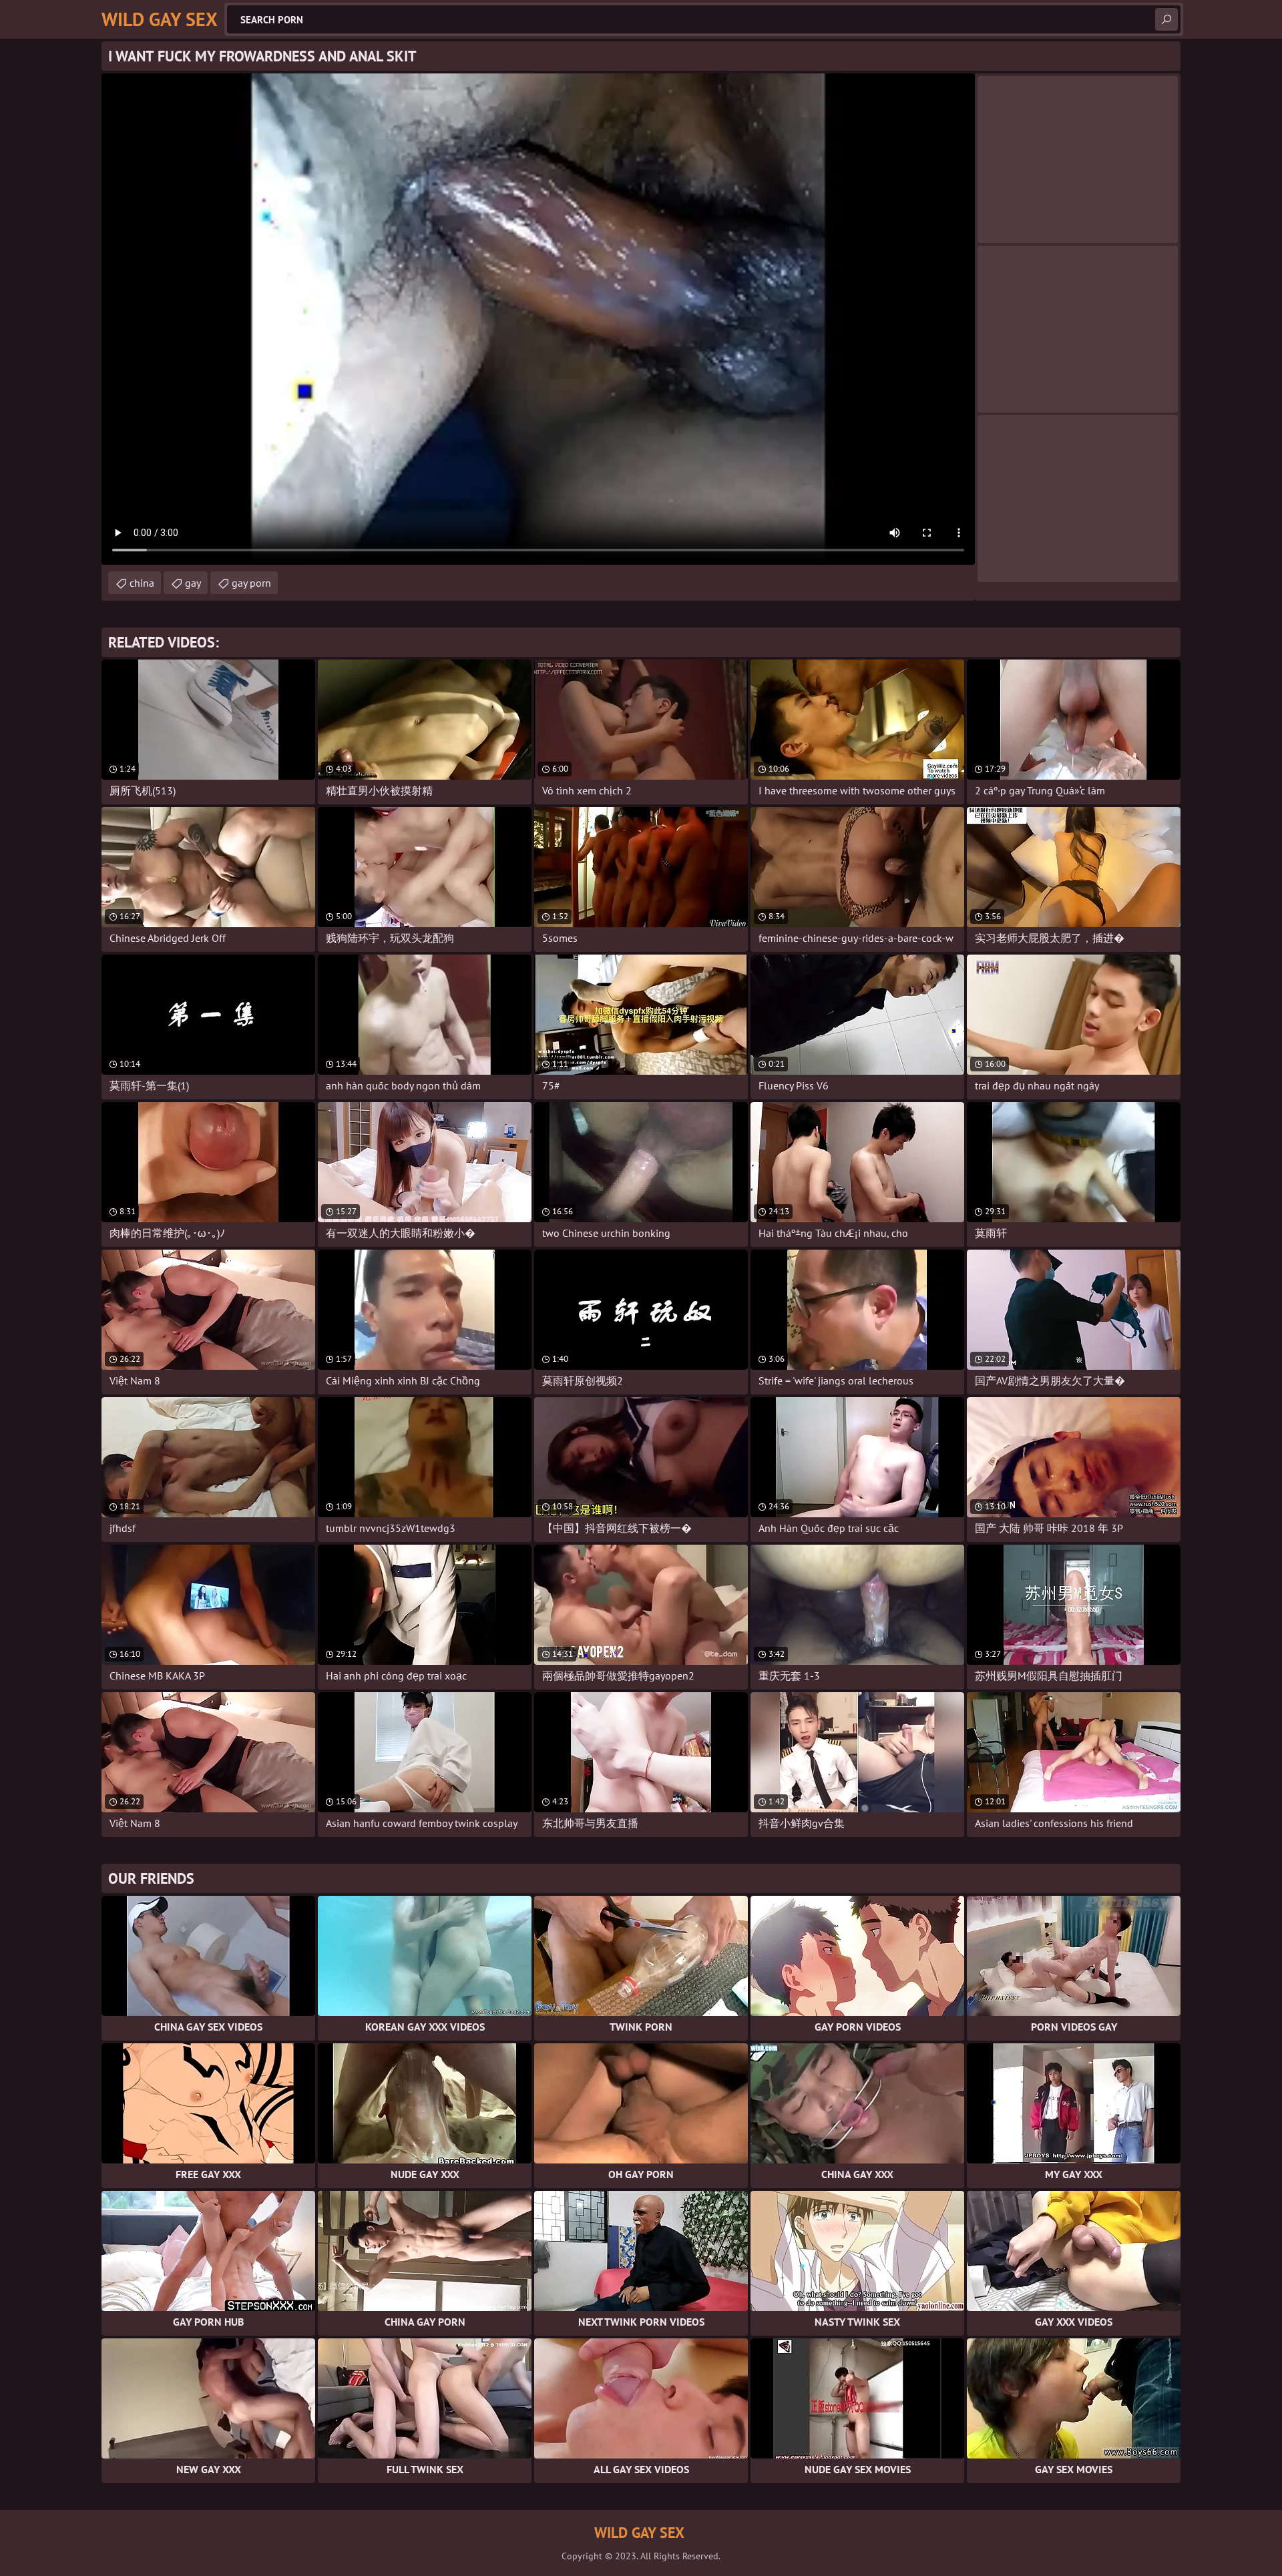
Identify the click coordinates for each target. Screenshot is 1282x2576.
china (142, 583)
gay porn (251, 583)
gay (193, 583)
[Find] (1166, 19)
